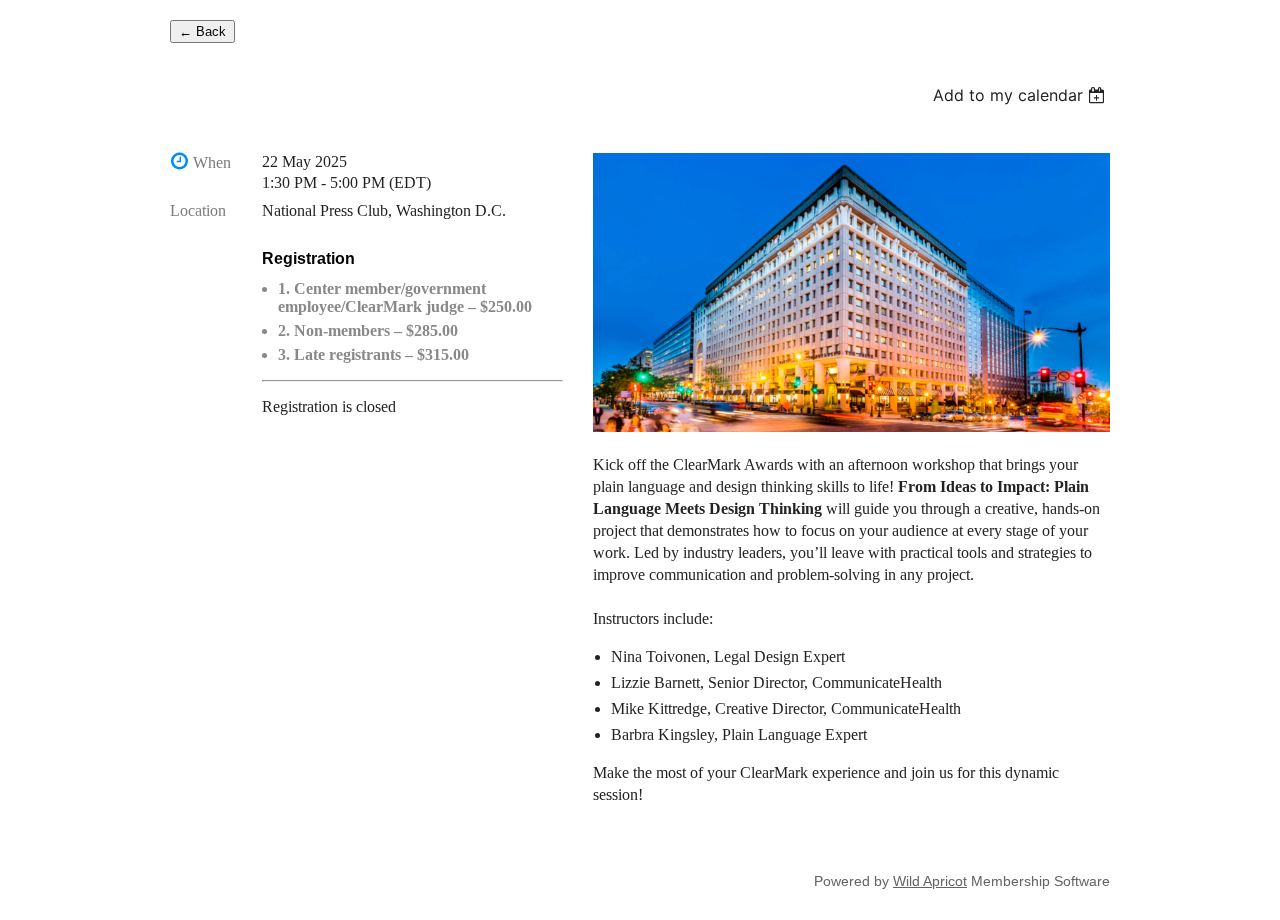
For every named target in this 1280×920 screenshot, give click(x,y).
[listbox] (1021, 95)
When (212, 162)
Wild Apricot (930, 881)
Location (198, 210)
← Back (202, 31)
